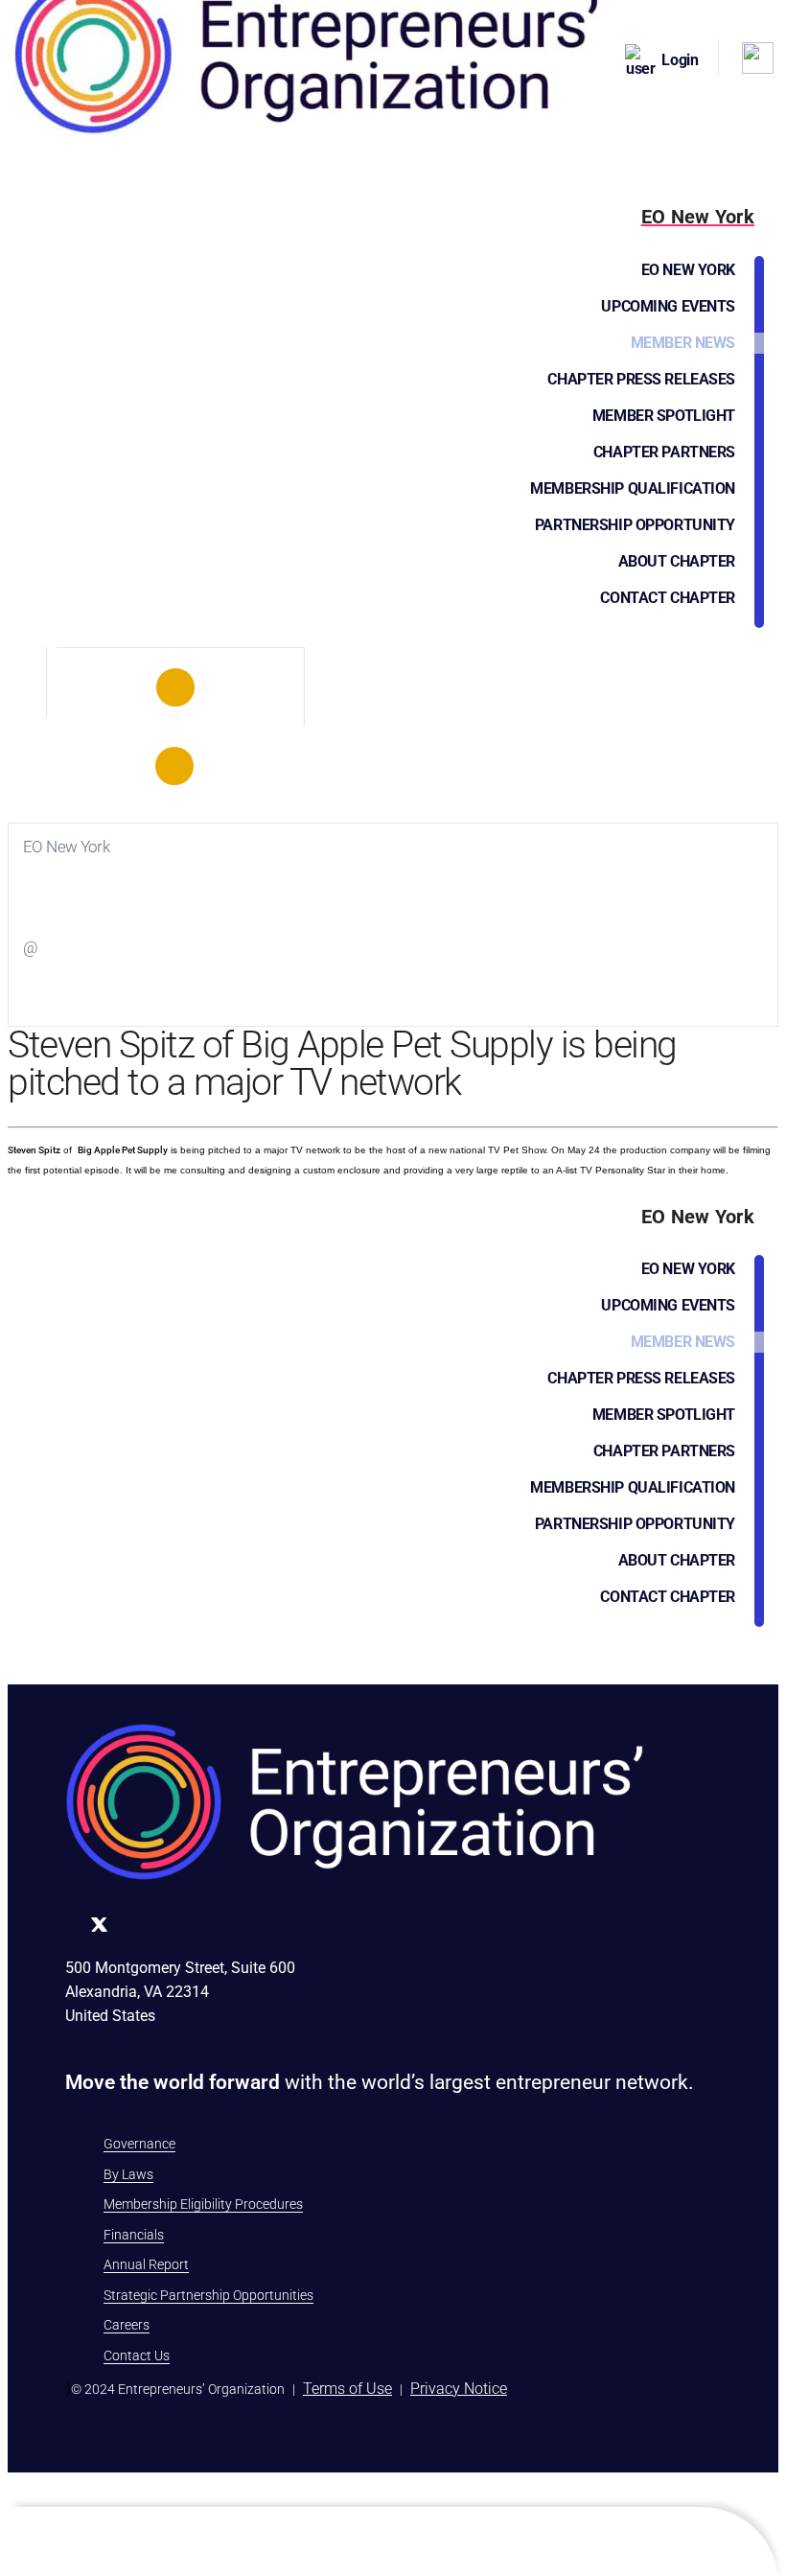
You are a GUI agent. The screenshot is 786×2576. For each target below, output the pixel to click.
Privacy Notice (459, 2389)
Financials (134, 2235)
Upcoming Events (668, 306)
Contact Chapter (668, 598)
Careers (127, 2325)
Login (680, 60)
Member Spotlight (664, 416)
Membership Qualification (633, 488)
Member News (683, 343)
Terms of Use (347, 2389)
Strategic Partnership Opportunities (208, 2295)
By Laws (128, 2174)
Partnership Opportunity (635, 525)
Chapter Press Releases (641, 379)
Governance (139, 2144)
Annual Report (146, 2264)
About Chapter (677, 561)
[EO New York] (175, 687)
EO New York (688, 270)
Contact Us (137, 2356)
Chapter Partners (664, 452)
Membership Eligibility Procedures (203, 2204)
